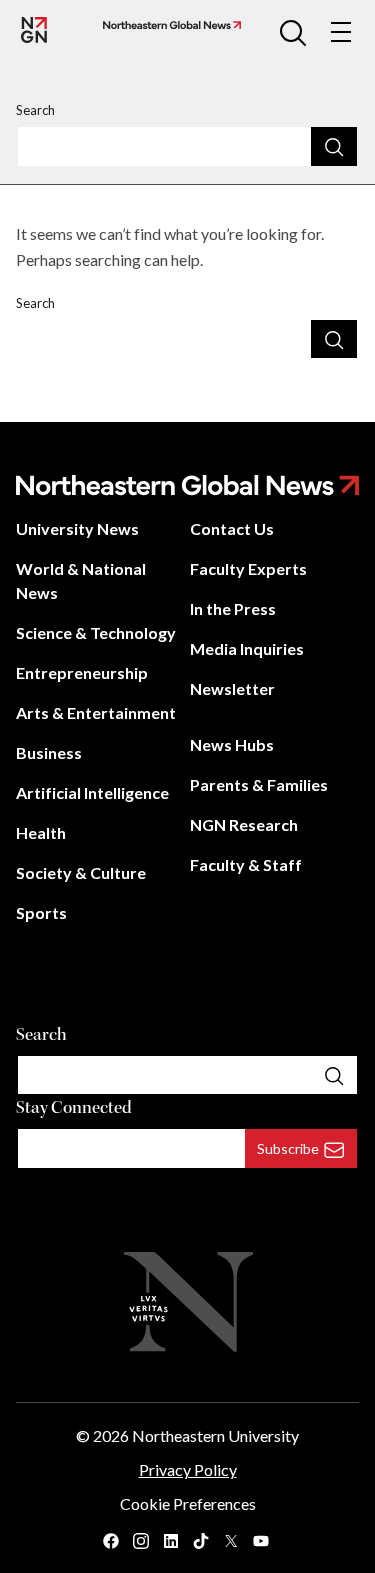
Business (49, 752)
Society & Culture (81, 872)
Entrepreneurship (82, 672)
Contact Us (232, 528)
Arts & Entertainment (96, 712)
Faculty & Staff (246, 864)
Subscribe (288, 1148)
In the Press (233, 608)
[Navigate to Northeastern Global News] (168, 25)
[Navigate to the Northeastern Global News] (34, 30)
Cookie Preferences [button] (188, 1503)
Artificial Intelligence (92, 792)
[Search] (334, 146)
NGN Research (244, 824)
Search (35, 110)
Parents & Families (259, 784)
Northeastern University (215, 1435)
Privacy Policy (188, 1469)
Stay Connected (74, 1107)
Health (41, 832)
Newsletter (232, 688)
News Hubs (232, 744)
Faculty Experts (248, 568)
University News (77, 528)
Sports (41, 912)
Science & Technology (96, 632)
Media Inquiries (247, 648)
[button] (293, 32)
